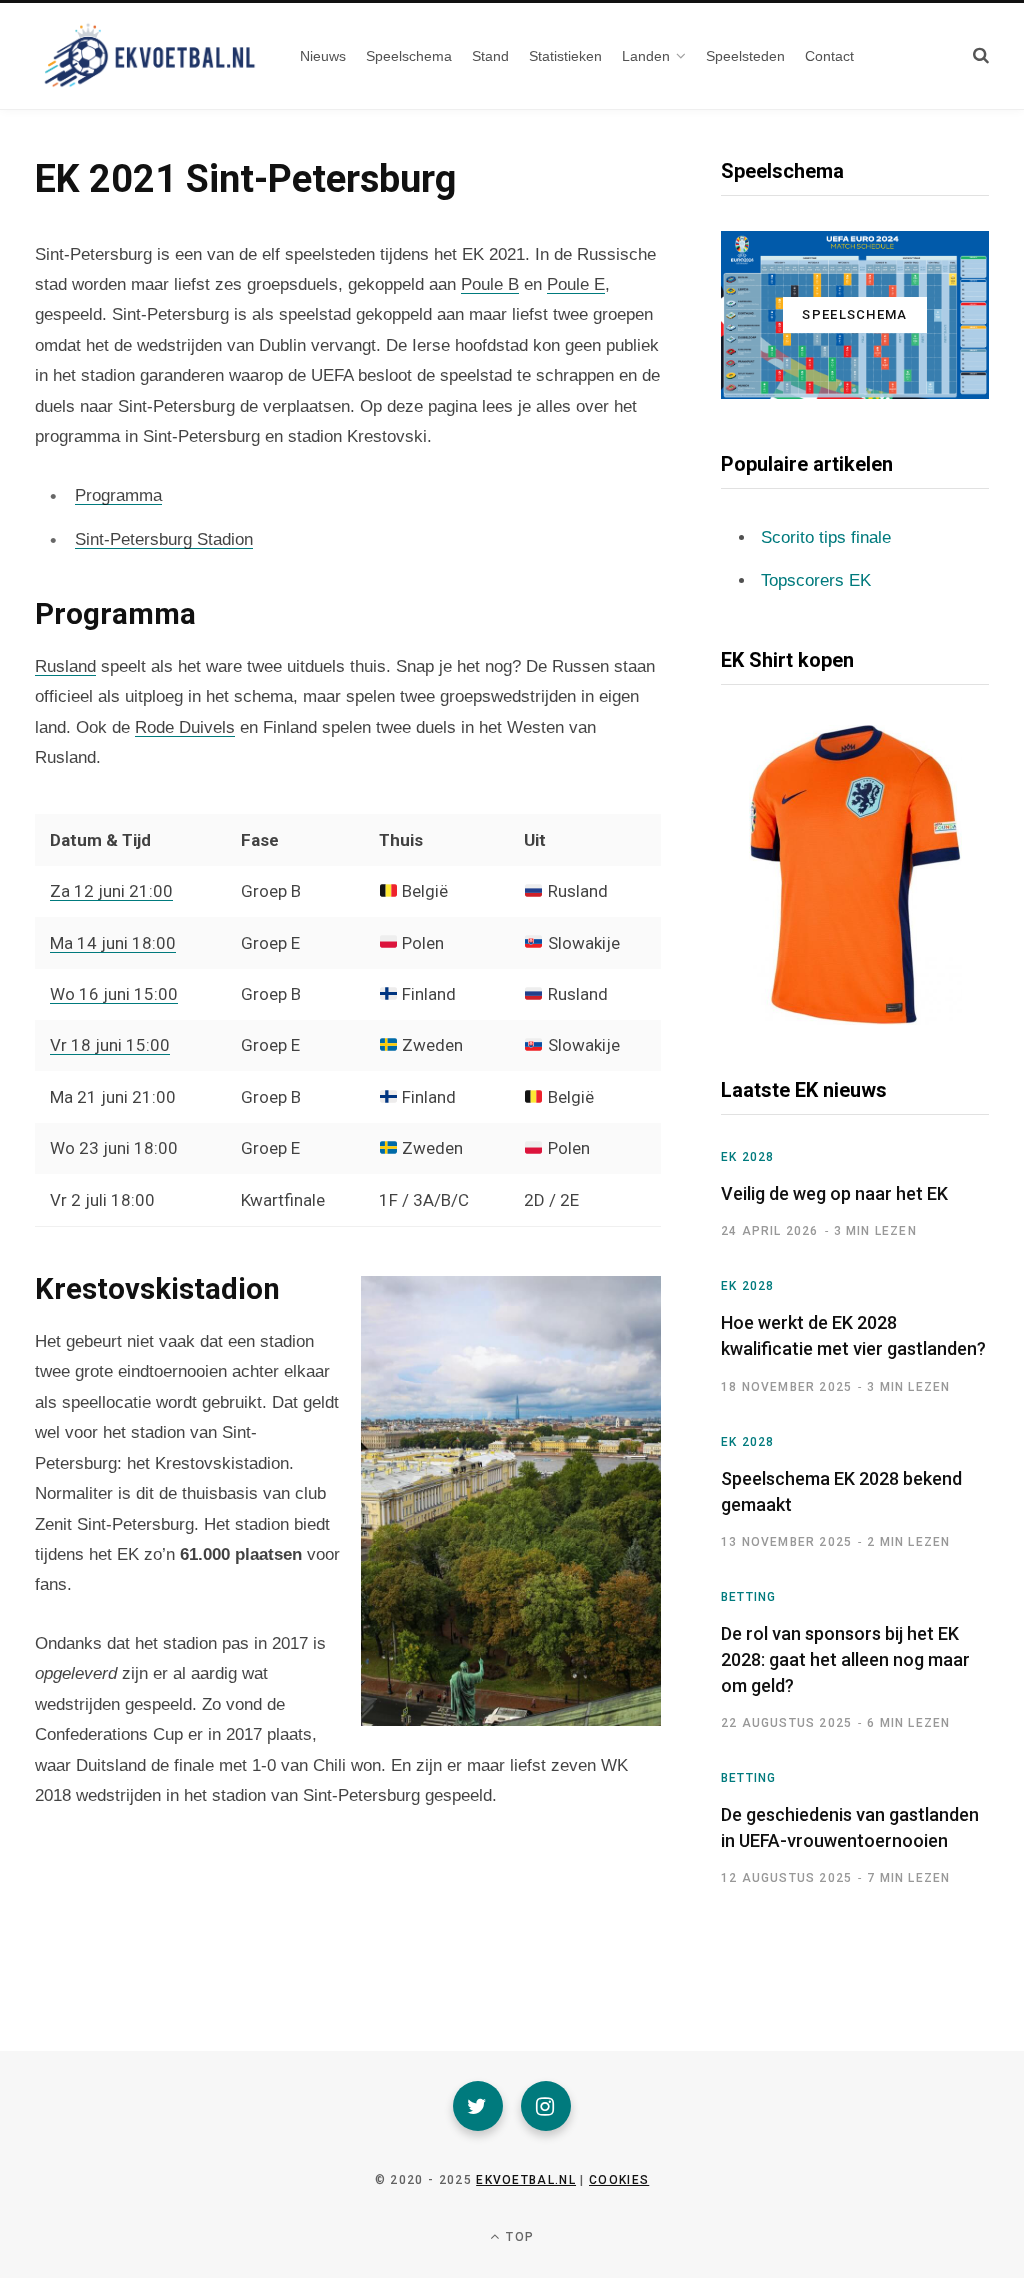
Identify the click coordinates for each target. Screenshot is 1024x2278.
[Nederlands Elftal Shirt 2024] (855, 875)
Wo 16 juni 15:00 (114, 994)
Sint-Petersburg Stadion (164, 539)
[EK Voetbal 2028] (147, 56)
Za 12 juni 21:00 (111, 891)
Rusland (65, 666)
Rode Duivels (185, 727)
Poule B (490, 284)
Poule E (576, 284)
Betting (748, 1597)
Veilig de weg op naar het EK (834, 1193)
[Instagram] (546, 2106)
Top (518, 2237)
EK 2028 (747, 1157)
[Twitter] (478, 2106)
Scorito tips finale (826, 537)
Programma (118, 495)
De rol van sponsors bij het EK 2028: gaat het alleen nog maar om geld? (845, 1659)
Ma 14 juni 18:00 (113, 943)
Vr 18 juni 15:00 (110, 1045)
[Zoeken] (981, 55)
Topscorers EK (816, 580)
